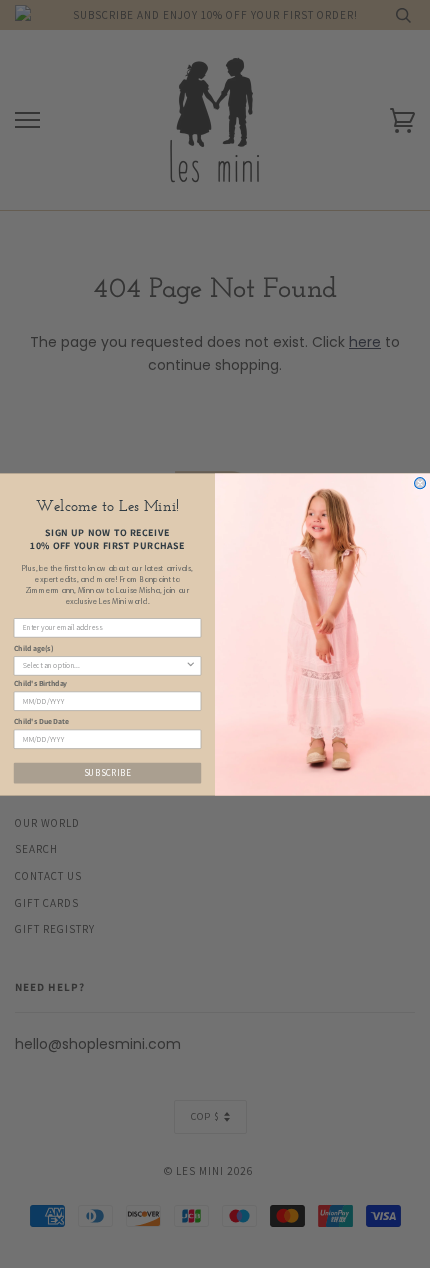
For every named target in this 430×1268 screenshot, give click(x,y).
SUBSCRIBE (108, 772)
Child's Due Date (41, 721)
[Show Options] (190, 665)
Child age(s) (34, 647)
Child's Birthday (40, 683)
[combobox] (104, 665)
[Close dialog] (420, 482)
